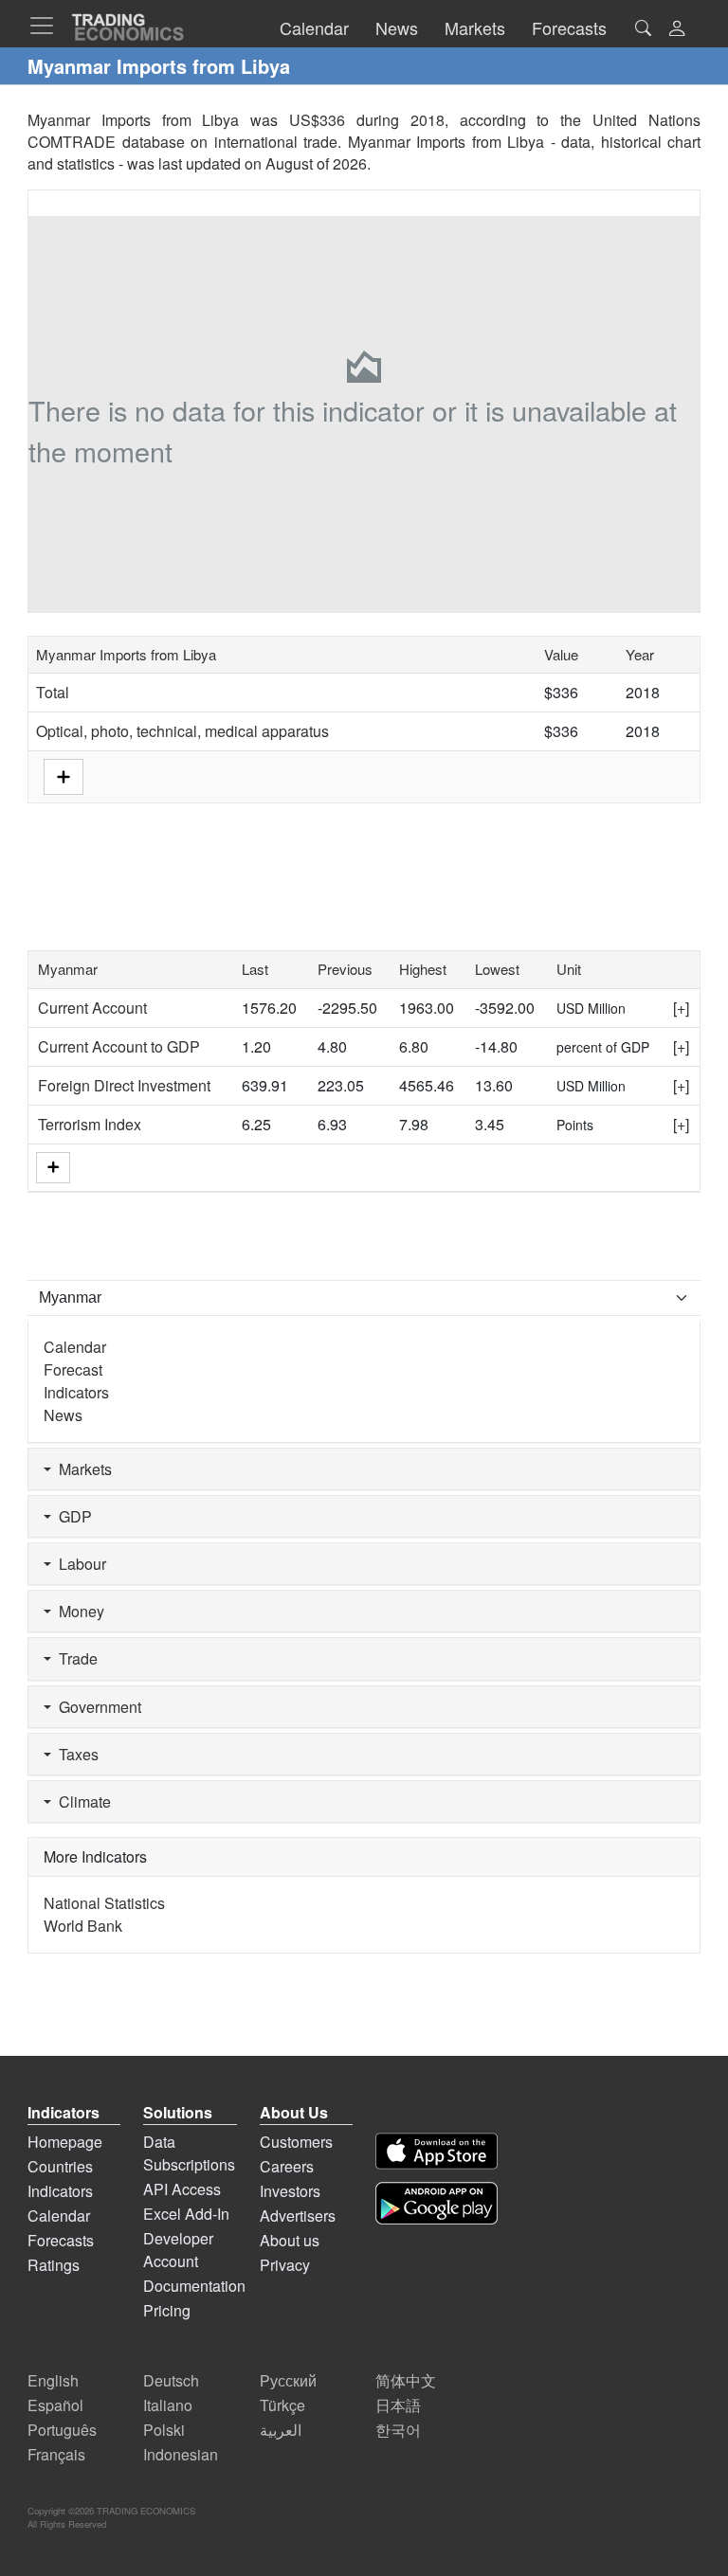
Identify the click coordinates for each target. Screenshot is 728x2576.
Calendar (75, 1347)
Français (56, 2454)
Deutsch (171, 2380)
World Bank (83, 1926)
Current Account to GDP (119, 1046)
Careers (287, 2166)
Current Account (92, 1008)
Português (62, 2430)
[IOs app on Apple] (437, 2151)
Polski (164, 2430)
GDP (72, 1516)
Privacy (285, 2265)
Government (96, 1707)
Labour (79, 1564)
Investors (290, 2191)
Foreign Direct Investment (124, 1085)
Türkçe (282, 2405)
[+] (681, 1008)
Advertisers (298, 2216)
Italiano (168, 2405)
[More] (53, 1168)
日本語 (398, 2405)
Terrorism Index (90, 1124)
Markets (82, 1469)
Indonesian (181, 2454)
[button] (677, 30)
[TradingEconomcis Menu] (47, 26)
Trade (74, 1658)
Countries (60, 2166)
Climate (81, 1801)
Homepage (65, 2142)
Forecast (73, 1369)
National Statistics (104, 1903)
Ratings (54, 2265)
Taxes (75, 1754)
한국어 (398, 2430)
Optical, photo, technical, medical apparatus (182, 731)
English (53, 2380)
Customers (296, 2142)
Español (55, 2405)
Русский (288, 2380)
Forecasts (61, 2240)
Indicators (76, 1392)
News (63, 1415)
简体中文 (406, 2380)
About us (290, 2240)
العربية (281, 2430)
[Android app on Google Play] (437, 2203)
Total (53, 692)
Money (78, 1611)
